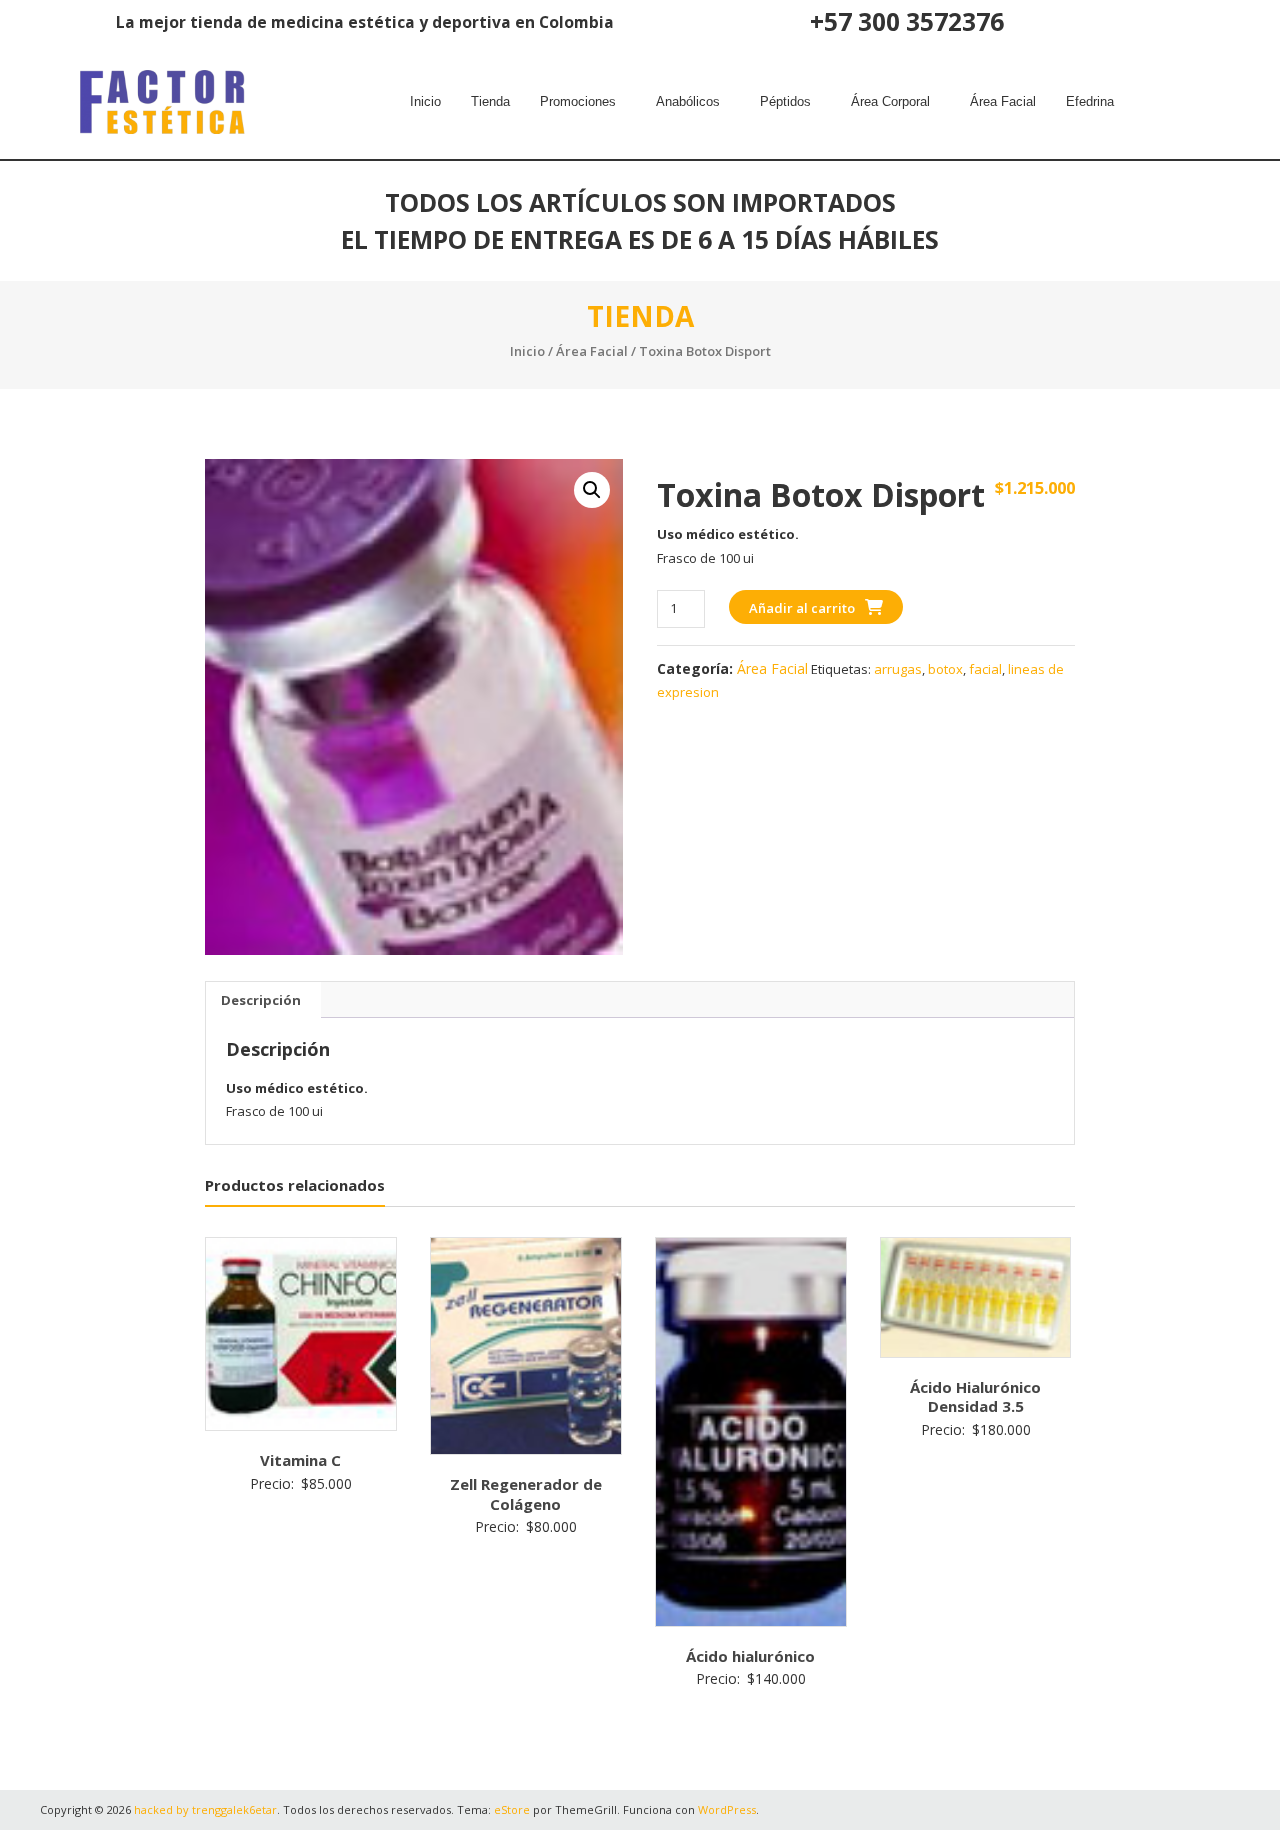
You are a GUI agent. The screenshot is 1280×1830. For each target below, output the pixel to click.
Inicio (425, 101)
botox (945, 669)
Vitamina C (300, 1460)
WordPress (727, 1809)
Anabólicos (688, 101)
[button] (583, 102)
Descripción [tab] (261, 1000)
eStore (512, 1809)
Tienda (490, 101)
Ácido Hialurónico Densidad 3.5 (975, 1397)
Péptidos (785, 101)
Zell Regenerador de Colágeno (526, 1494)
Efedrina (1090, 101)
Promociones (578, 101)
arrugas (898, 669)
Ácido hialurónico (750, 1656)
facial (985, 669)
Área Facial (1003, 101)
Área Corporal (890, 101)
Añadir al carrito (802, 608)
